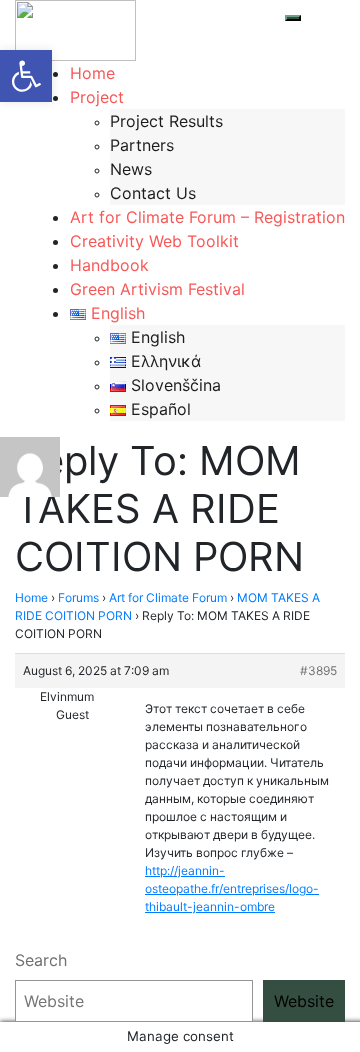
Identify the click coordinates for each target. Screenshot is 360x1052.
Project (97, 97)
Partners (142, 145)
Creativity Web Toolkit (154, 241)
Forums (78, 597)
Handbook (109, 265)
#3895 (318, 670)
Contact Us (153, 193)
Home (92, 73)
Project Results (166, 121)
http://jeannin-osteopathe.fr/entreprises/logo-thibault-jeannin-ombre (232, 888)
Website (304, 1001)
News (131, 169)
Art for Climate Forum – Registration (207, 217)
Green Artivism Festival (157, 289)
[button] (26, 76)
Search (41, 960)
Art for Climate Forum (168, 597)
